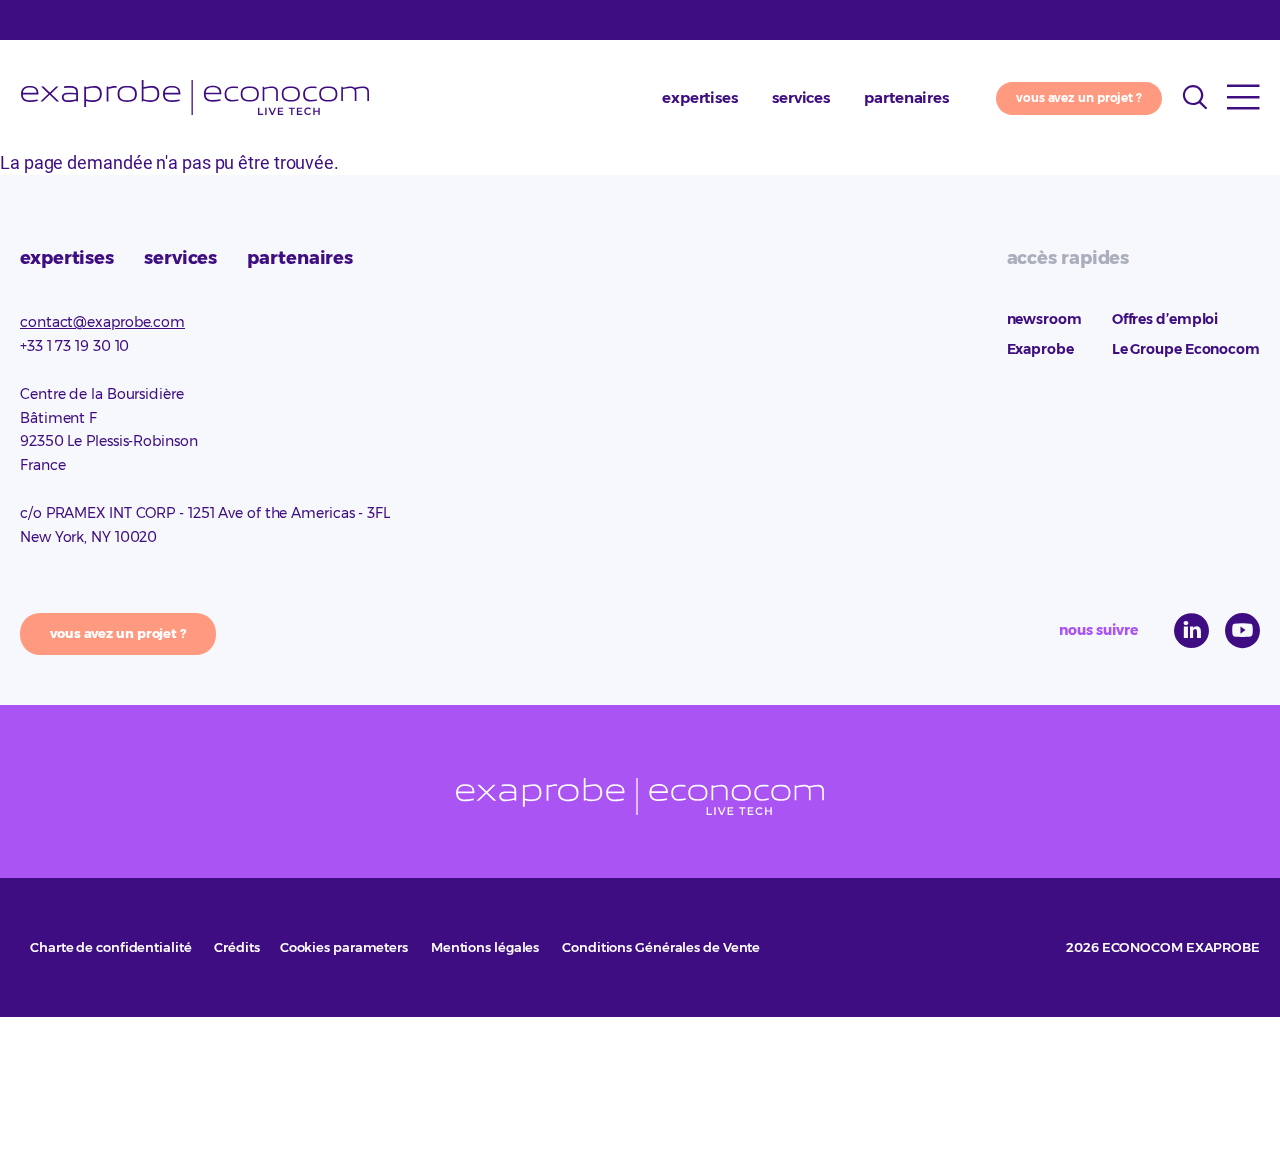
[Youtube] (1242, 630)
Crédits (236, 947)
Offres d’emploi (1165, 319)
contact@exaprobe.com (102, 322)
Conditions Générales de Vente (661, 947)
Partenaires (906, 97)
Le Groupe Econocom (1186, 349)
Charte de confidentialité (111, 947)
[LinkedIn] (1191, 630)
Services (801, 97)
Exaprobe (195, 97)
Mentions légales (485, 947)
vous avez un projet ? (1079, 97)
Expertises (700, 97)
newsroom (1044, 319)
